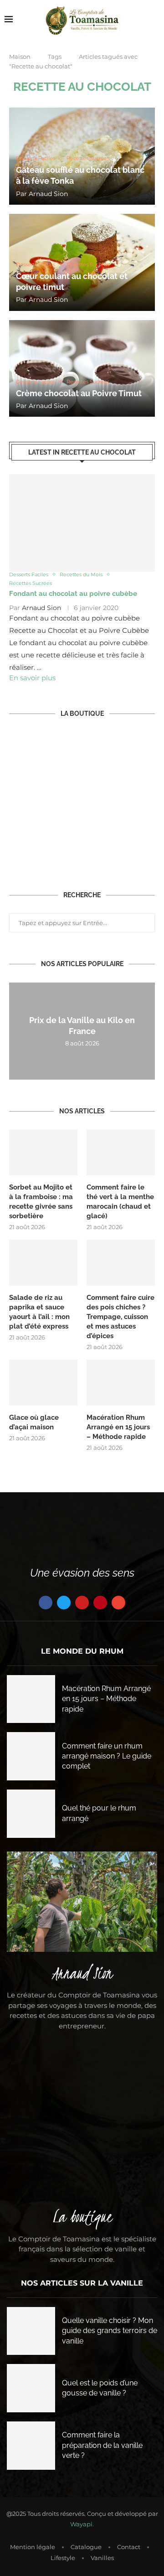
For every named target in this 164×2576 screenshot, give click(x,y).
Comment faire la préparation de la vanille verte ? (102, 2445)
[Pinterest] (100, 1603)
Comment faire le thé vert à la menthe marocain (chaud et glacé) (120, 1202)
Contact (129, 2547)
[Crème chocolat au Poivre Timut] (82, 369)
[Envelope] (118, 1603)
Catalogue (86, 2547)
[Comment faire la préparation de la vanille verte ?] (31, 2446)
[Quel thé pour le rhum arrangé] (31, 1814)
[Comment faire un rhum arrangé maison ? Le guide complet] (31, 1756)
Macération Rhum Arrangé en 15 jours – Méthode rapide (118, 1427)
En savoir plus (32, 678)
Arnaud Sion (48, 194)
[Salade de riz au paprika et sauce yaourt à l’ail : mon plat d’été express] (43, 1262)
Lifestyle (63, 2558)
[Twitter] (64, 1603)
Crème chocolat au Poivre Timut (79, 393)
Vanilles (102, 2558)
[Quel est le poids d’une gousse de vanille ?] (31, 2388)
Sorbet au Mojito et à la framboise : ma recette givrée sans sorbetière (41, 1202)
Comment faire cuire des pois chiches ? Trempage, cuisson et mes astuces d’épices (120, 1317)
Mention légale (33, 2547)
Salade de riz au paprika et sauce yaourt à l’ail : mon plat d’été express (39, 1312)
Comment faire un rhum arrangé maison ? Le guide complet (107, 1756)
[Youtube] (82, 1603)
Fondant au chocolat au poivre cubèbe (73, 594)
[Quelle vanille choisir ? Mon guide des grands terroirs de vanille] (31, 2331)
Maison (20, 57)
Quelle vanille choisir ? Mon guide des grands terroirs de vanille (110, 2331)
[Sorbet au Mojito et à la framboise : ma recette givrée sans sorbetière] (43, 1152)
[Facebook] (46, 1603)
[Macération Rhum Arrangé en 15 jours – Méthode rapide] (121, 1382)
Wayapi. (82, 2524)
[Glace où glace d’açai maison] (43, 1382)
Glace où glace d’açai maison (34, 1422)
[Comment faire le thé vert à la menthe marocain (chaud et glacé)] (121, 1152)
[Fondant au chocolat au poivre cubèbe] (82, 523)
